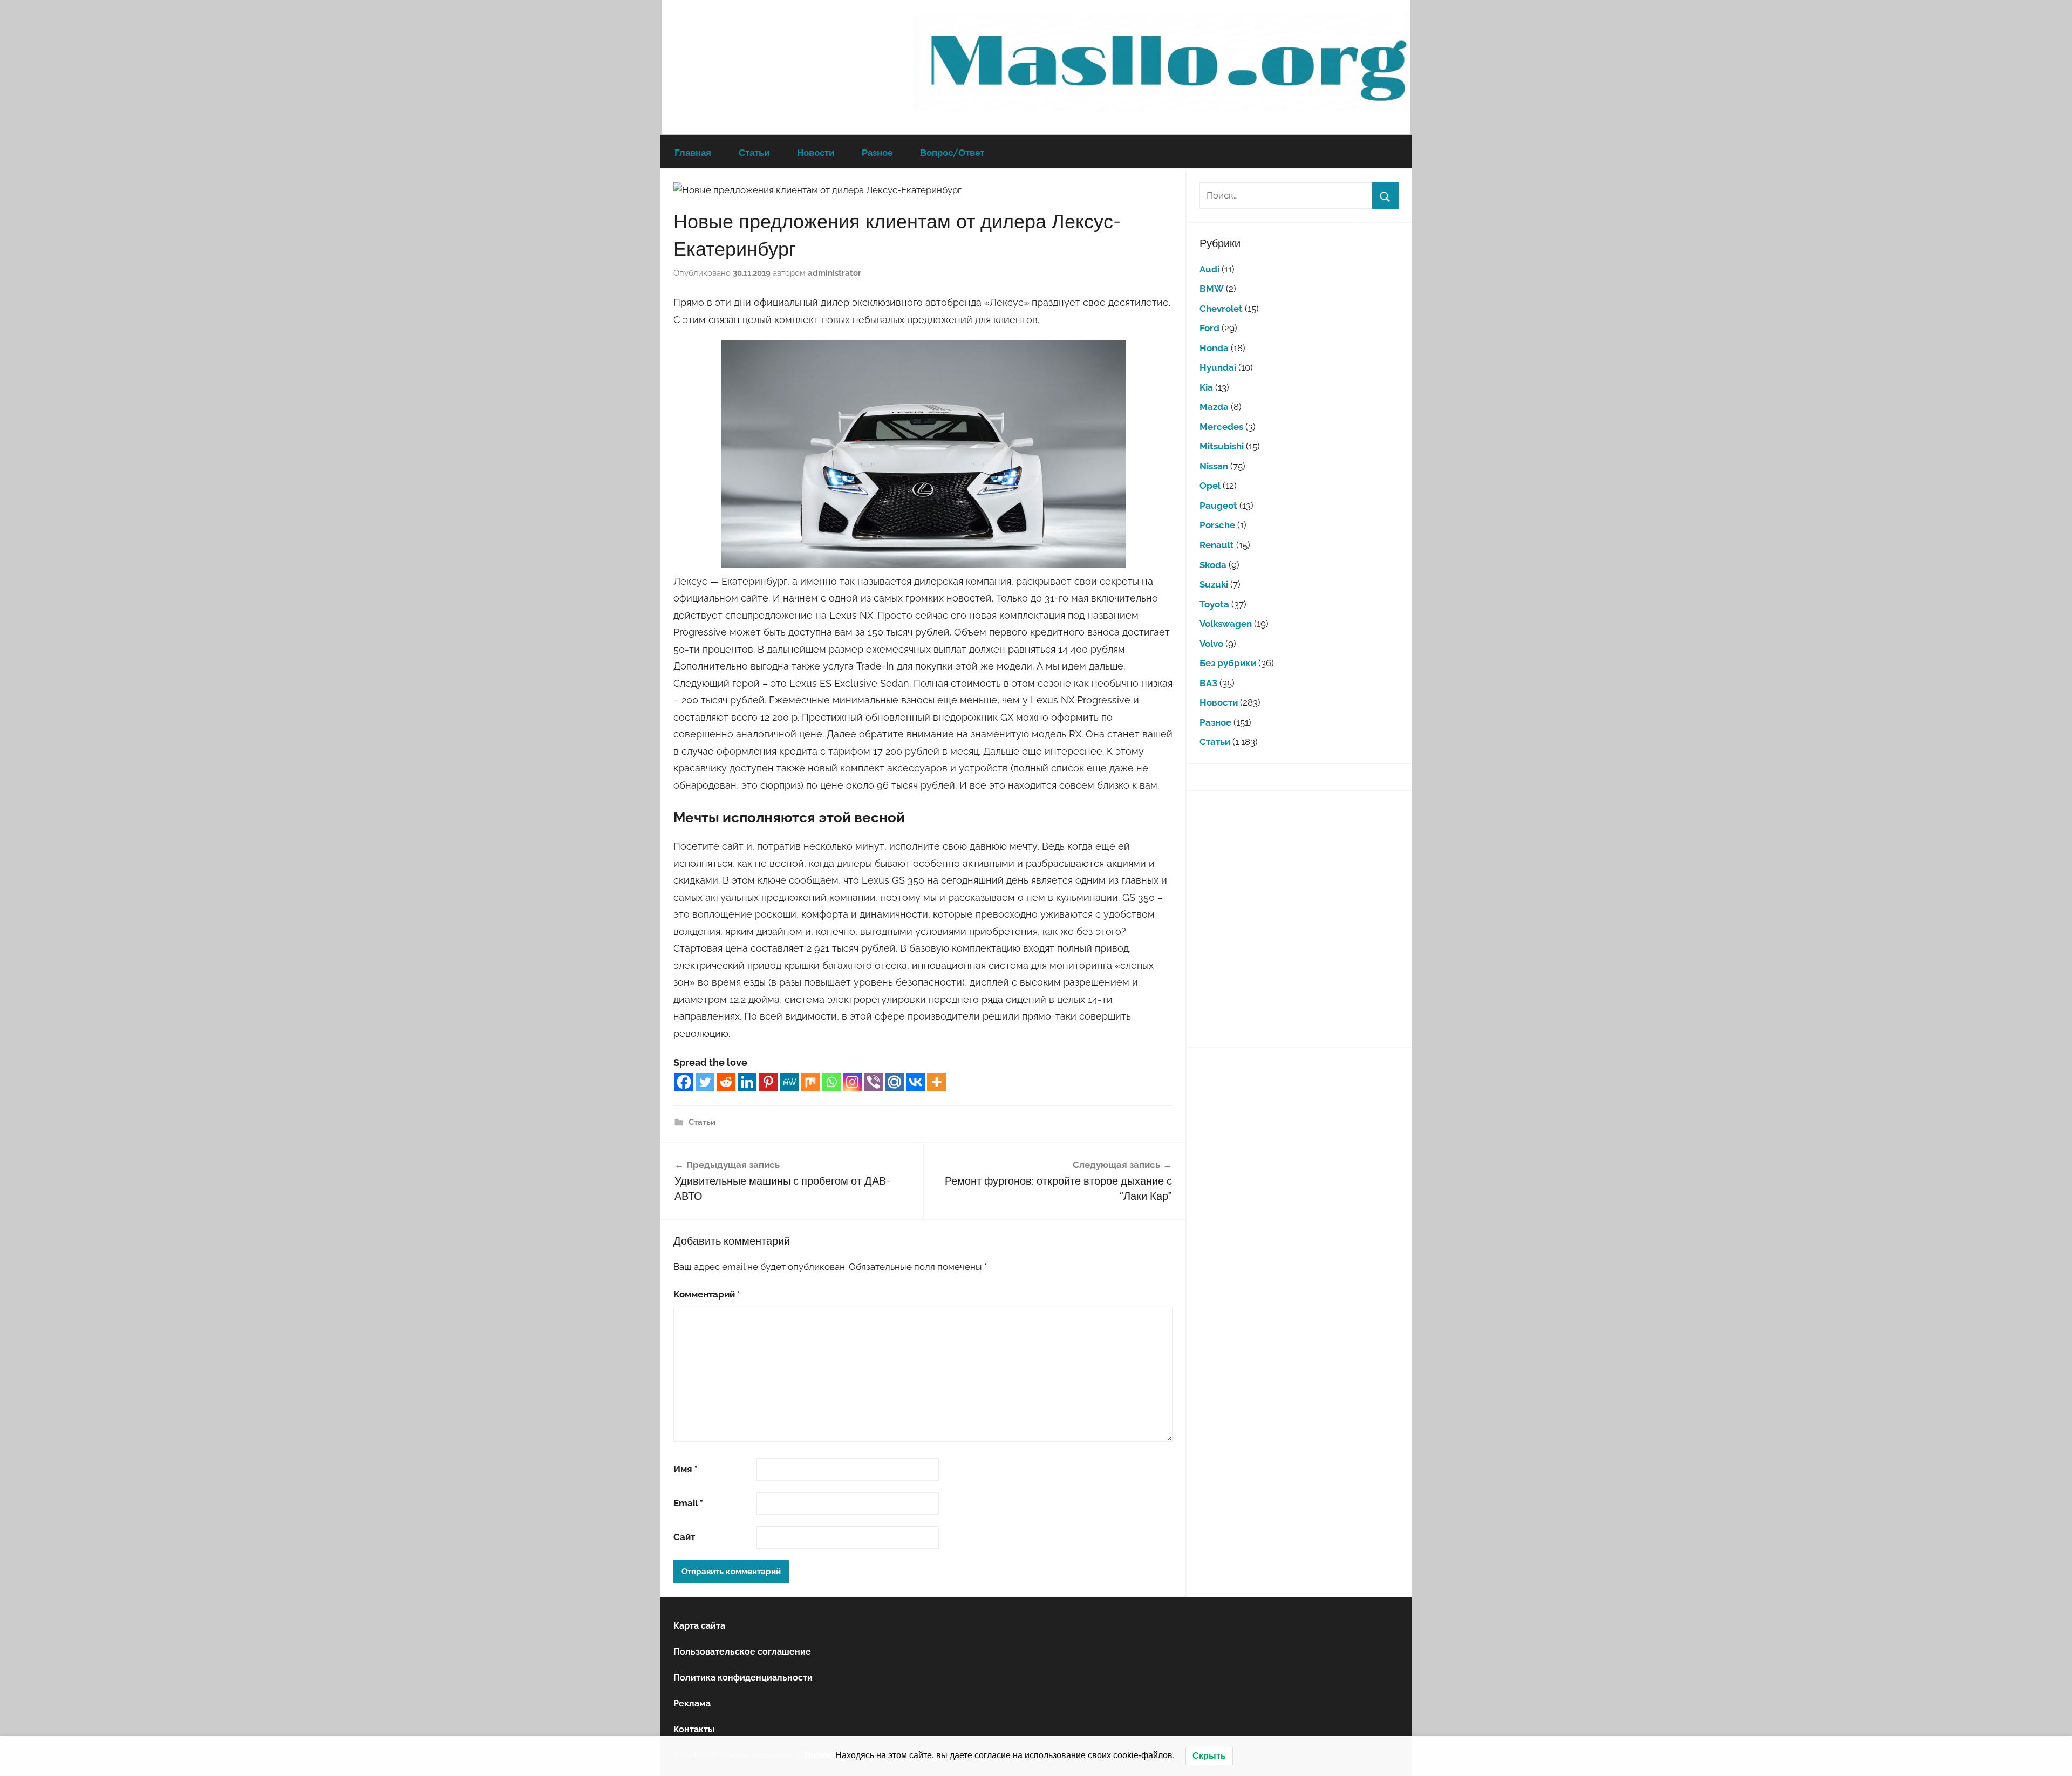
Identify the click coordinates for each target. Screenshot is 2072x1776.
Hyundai (1218, 367)
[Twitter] (705, 1082)
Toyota (1214, 604)
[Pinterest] (768, 1082)
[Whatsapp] (831, 1082)
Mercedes (1221, 427)
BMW (1212, 289)
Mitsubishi (1222, 446)
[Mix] (810, 1082)
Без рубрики (1228, 663)
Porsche (1217, 525)
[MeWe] (789, 1082)
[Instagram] (852, 1082)
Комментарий (707, 1294)
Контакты (694, 1729)
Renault (1217, 545)
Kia (1206, 387)
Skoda (1213, 565)
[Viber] (873, 1082)
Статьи (754, 152)
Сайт (684, 1537)
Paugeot (1218, 506)
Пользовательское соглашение (742, 1652)
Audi (1209, 269)
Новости (816, 152)
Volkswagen (1226, 624)
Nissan (1214, 466)
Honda (1214, 348)
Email (688, 1503)
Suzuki (1214, 584)
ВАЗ (1208, 683)
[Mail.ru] (894, 1082)
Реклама (692, 1703)
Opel (1210, 486)
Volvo (1211, 644)
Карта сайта (699, 1626)
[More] (936, 1082)
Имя (686, 1469)
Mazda (1214, 407)
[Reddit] (726, 1082)
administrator (834, 273)
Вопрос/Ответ (952, 152)
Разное (877, 152)
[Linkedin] (747, 1082)
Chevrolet (1221, 309)
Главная (693, 152)
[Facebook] (684, 1082)
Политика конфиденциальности (743, 1678)
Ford (1209, 328)
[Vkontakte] (915, 1082)
